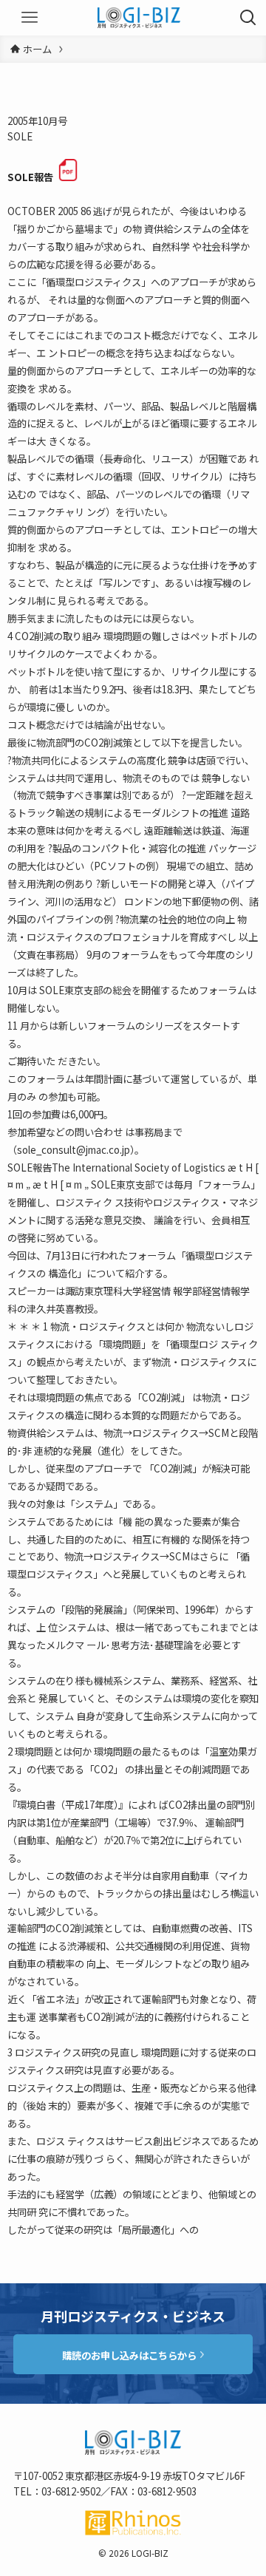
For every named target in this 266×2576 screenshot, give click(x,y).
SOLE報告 (30, 177)
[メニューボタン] (30, 18)
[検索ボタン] (248, 18)
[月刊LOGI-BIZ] (139, 18)
